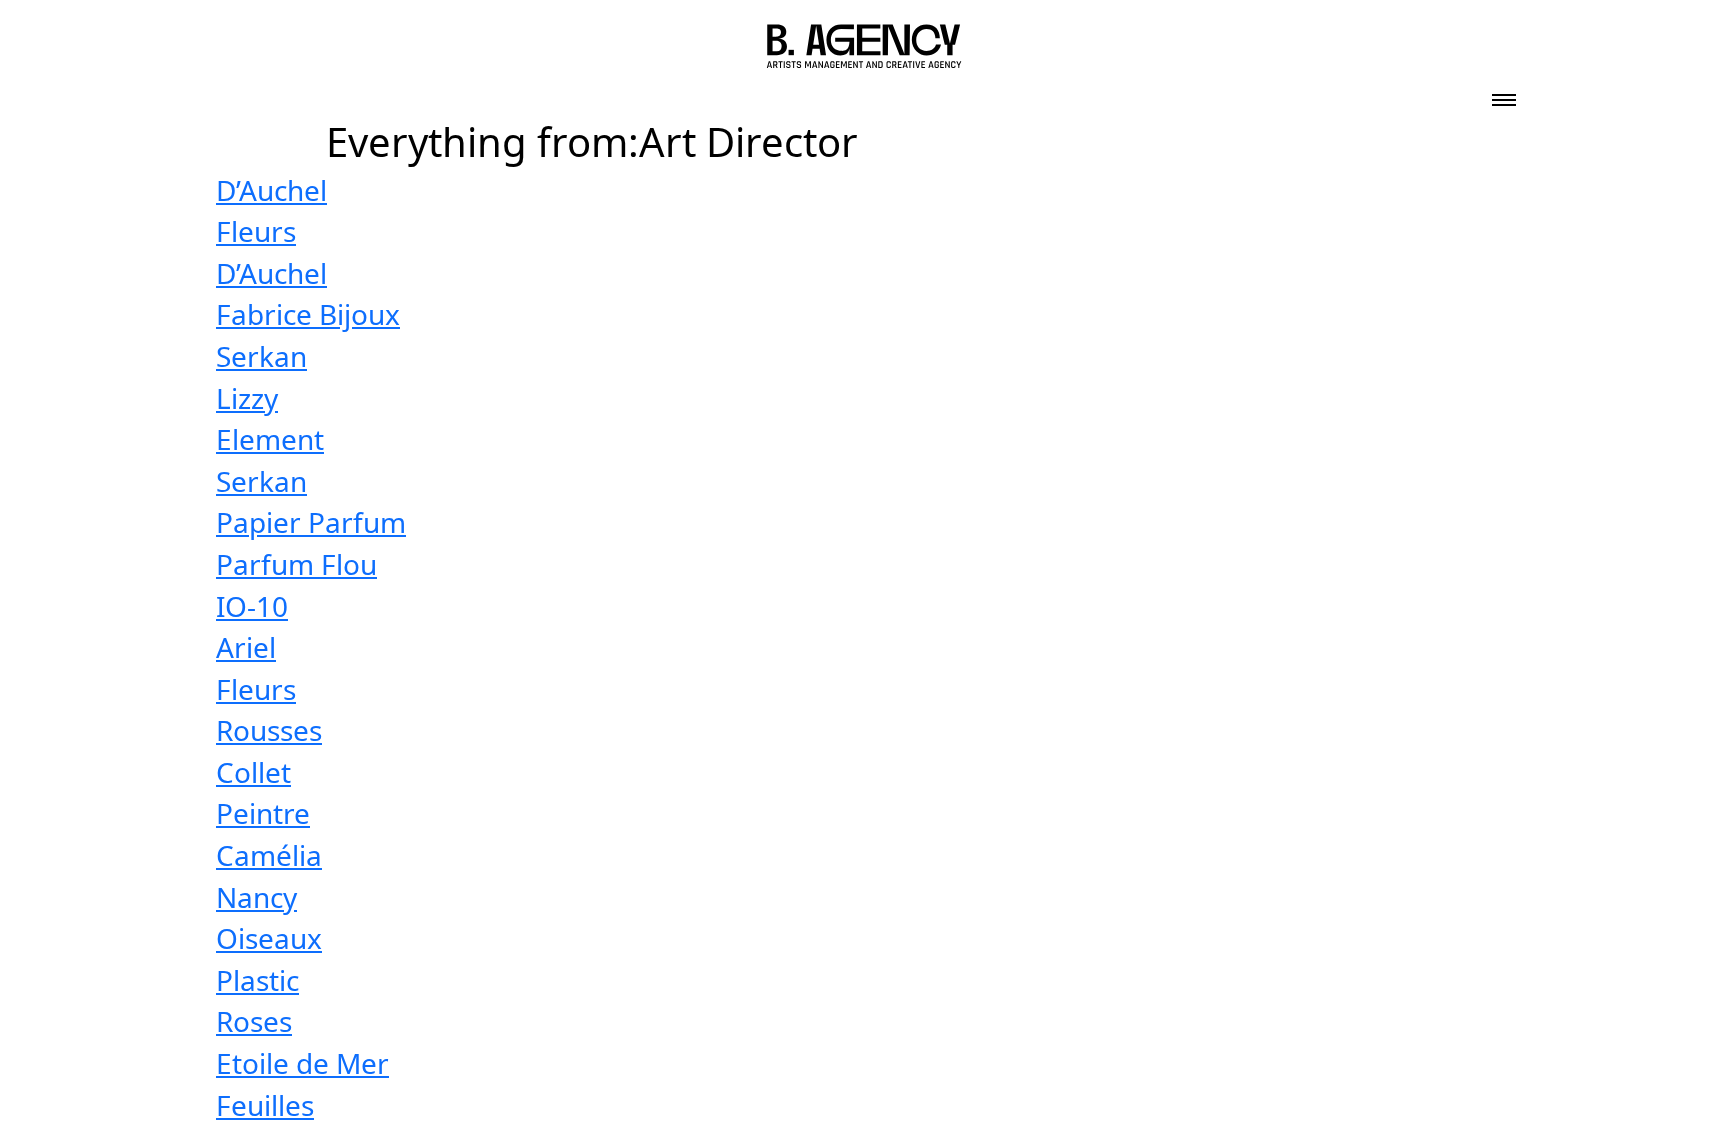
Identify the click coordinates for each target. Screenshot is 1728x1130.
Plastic (257, 980)
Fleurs (256, 231)
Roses (254, 1021)
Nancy (256, 897)
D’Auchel (271, 190)
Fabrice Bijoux (308, 314)
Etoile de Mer (302, 1063)
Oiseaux (269, 938)
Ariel (246, 647)
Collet (253, 772)
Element (270, 439)
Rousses (269, 730)
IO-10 (252, 606)
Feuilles (265, 1105)
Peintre (263, 813)
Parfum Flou (296, 564)
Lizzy (247, 398)
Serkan (261, 356)
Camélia (269, 855)
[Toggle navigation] (1504, 94)
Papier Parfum (311, 522)
